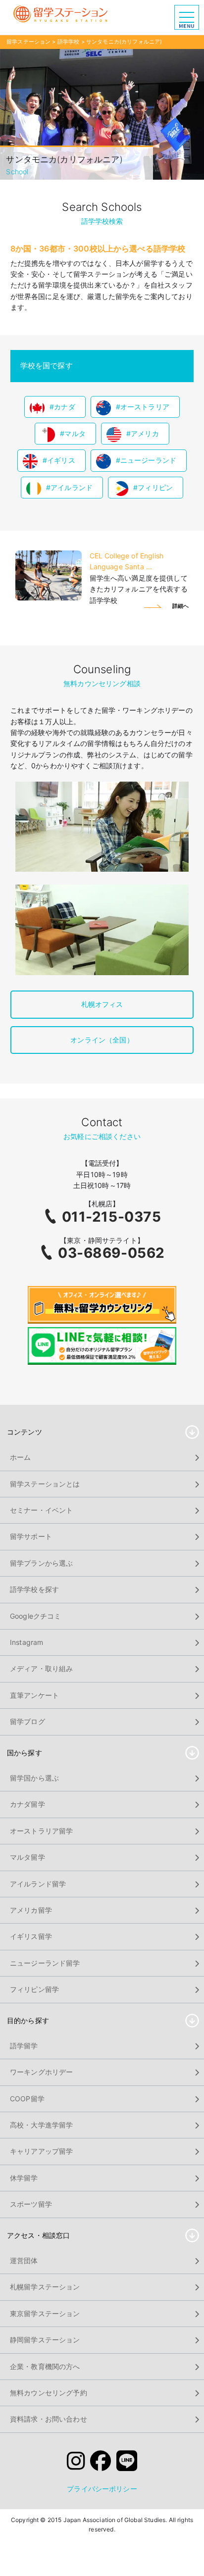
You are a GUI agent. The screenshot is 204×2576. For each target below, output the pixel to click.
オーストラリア (145, 407)
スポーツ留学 (31, 2204)
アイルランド (72, 487)
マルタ (75, 433)
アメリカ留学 (31, 1910)
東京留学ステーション (45, 2313)
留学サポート (31, 1536)
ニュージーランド (148, 460)
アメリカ (145, 433)
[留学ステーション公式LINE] (127, 2463)
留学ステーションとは (45, 1484)
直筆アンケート (34, 1695)
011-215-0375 (112, 1217)
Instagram (26, 1642)
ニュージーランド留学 (45, 1963)
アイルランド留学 (38, 1884)
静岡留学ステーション (45, 2340)
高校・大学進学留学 (41, 2125)
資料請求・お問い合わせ (49, 2419)
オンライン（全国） (102, 1040)
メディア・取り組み (41, 1668)
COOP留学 (27, 2099)
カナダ (64, 407)
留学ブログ (27, 1721)
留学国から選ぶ (34, 1778)
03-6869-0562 (111, 1253)
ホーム (20, 1457)
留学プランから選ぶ (41, 1563)
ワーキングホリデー (41, 2072)
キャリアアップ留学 (41, 2151)
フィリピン (155, 487)
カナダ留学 (27, 1804)
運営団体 (24, 2260)
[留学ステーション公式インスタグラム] (76, 2463)
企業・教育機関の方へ (45, 2366)
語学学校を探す (34, 1589)
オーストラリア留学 (41, 1831)
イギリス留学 (31, 1936)
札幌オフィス (102, 1004)
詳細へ (180, 606)
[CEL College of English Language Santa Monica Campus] (49, 598)
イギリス (61, 460)
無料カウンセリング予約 (49, 2393)
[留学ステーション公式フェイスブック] (101, 2463)
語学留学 (24, 2046)
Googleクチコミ (36, 1616)
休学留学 (24, 2178)
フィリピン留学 (34, 1989)
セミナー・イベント (41, 1510)
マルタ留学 (27, 1857)
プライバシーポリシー (102, 2489)
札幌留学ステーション (45, 2287)
